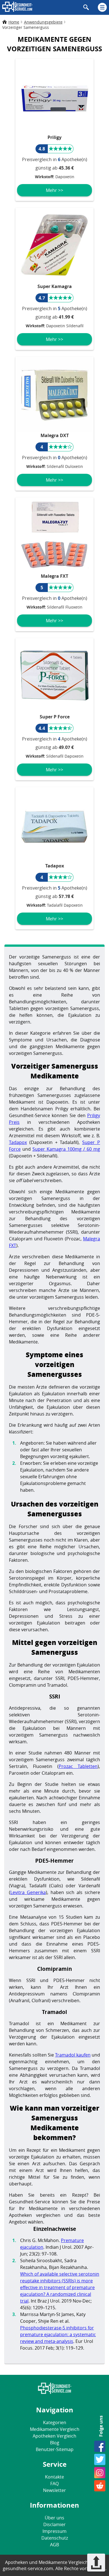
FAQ (54, 2484)
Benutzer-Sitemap (55, 2449)
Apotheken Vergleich (54, 2436)
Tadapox (18, 1142)
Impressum (54, 2531)
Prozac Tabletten (78, 1766)
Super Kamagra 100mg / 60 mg (66, 1149)
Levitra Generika (28, 1892)
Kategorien (55, 2422)
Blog (55, 2443)
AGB (54, 2545)
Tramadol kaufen (73, 2055)
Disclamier (54, 2524)
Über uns (54, 2518)
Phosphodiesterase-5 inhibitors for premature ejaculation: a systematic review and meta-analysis (58, 2334)
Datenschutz (55, 2538)
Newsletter (54, 2490)
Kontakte (54, 2477)
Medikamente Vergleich (55, 2429)
